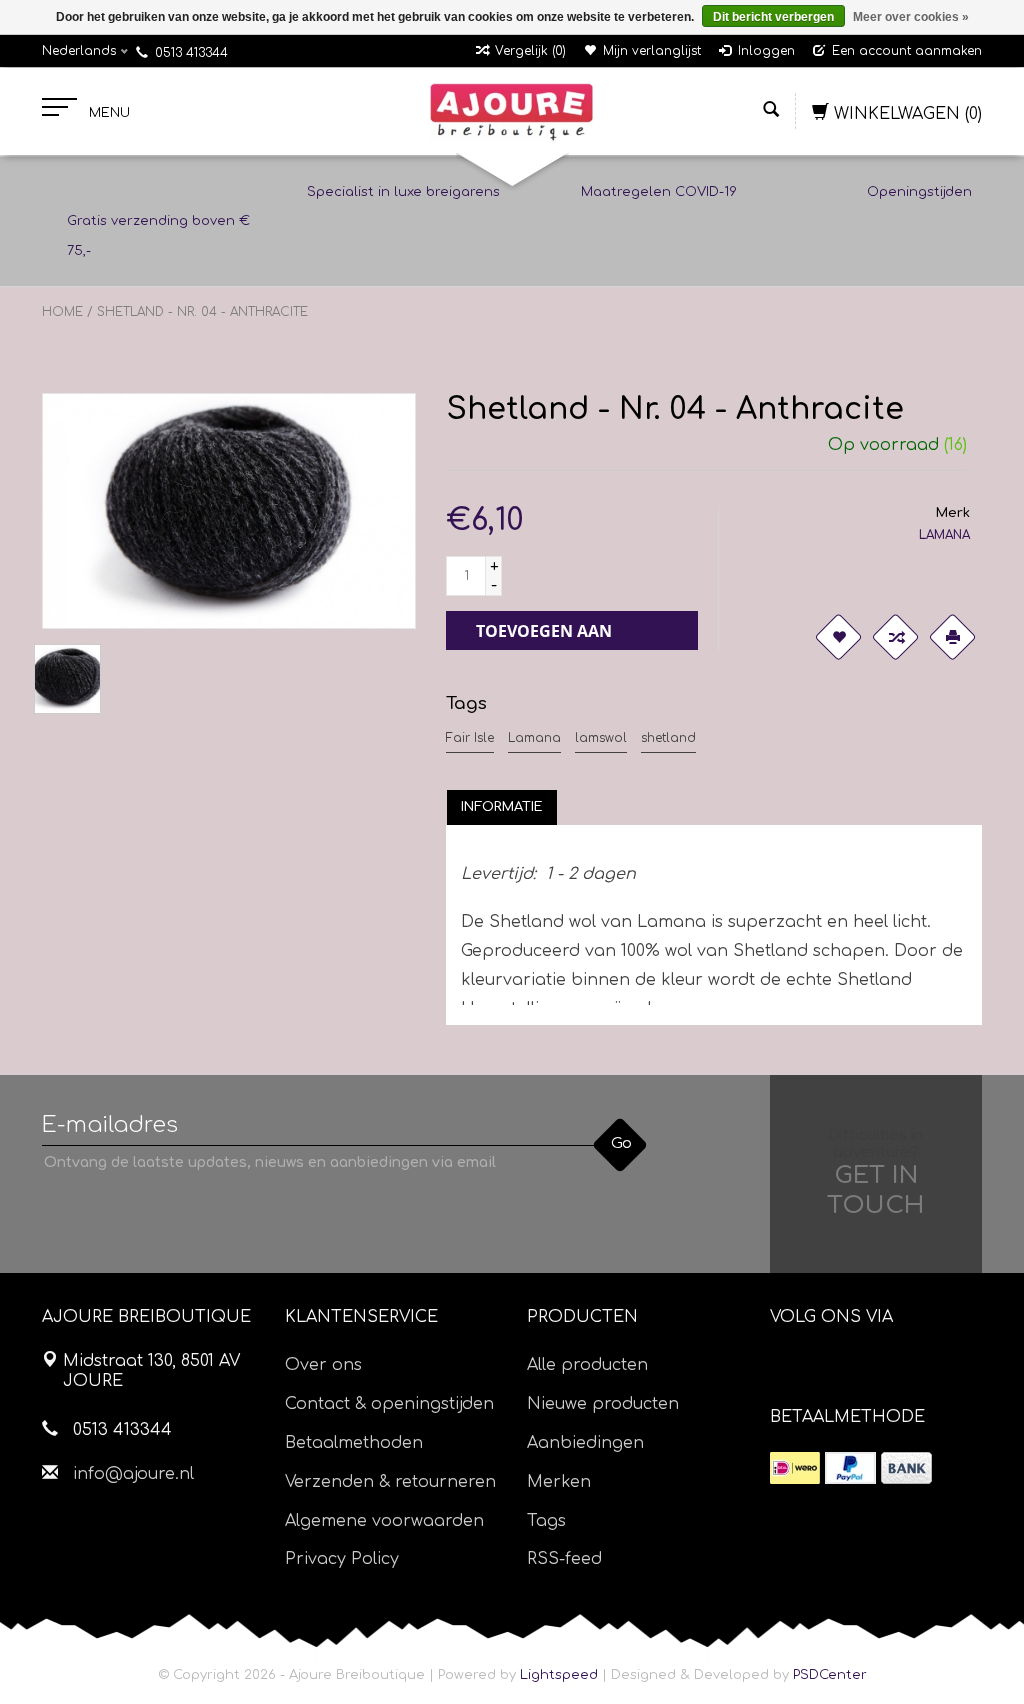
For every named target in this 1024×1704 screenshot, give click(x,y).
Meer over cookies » (911, 17)
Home (62, 312)
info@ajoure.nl (133, 1474)
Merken (559, 1482)
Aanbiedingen (585, 1443)
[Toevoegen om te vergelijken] (895, 637)
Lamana (534, 738)
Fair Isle (470, 738)
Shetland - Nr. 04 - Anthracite (202, 312)
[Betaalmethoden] (795, 1468)
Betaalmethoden (354, 1443)
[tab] (502, 807)
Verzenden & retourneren (390, 1482)
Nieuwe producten (603, 1404)
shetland (668, 738)
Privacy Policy (342, 1559)
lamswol (601, 738)
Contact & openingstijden (389, 1404)
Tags (546, 1521)
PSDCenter (830, 1675)
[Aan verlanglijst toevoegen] (838, 637)
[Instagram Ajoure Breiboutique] (897, 1367)
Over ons (323, 1365)
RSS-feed (564, 1559)
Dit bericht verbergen (773, 17)
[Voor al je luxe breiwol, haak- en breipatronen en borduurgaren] (511, 112)
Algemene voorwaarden (384, 1521)
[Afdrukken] (952, 637)
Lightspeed (559, 1675)
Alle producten (587, 1365)
